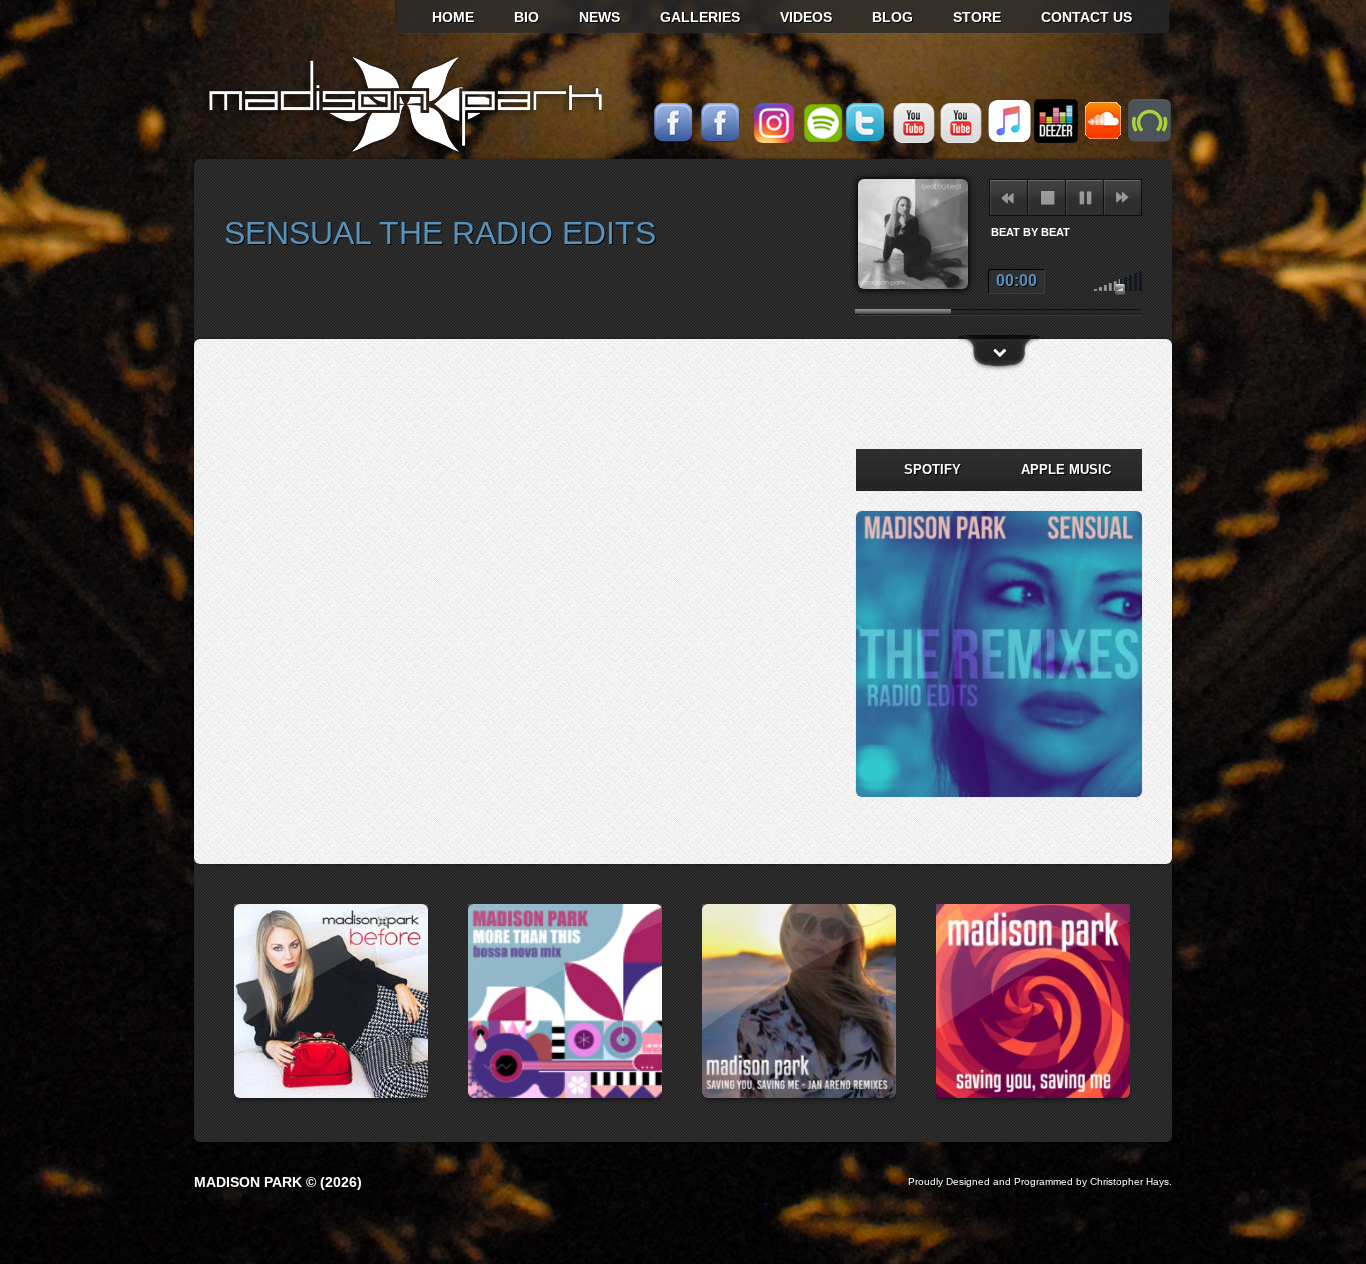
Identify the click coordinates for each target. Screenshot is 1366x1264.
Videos (806, 17)
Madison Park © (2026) (278, 1182)
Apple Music (1066, 469)
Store (977, 17)
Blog (892, 17)
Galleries (700, 17)
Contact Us (1086, 17)
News (599, 17)
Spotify (932, 469)
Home (453, 17)
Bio (526, 17)
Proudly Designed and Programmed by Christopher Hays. (1040, 1181)
